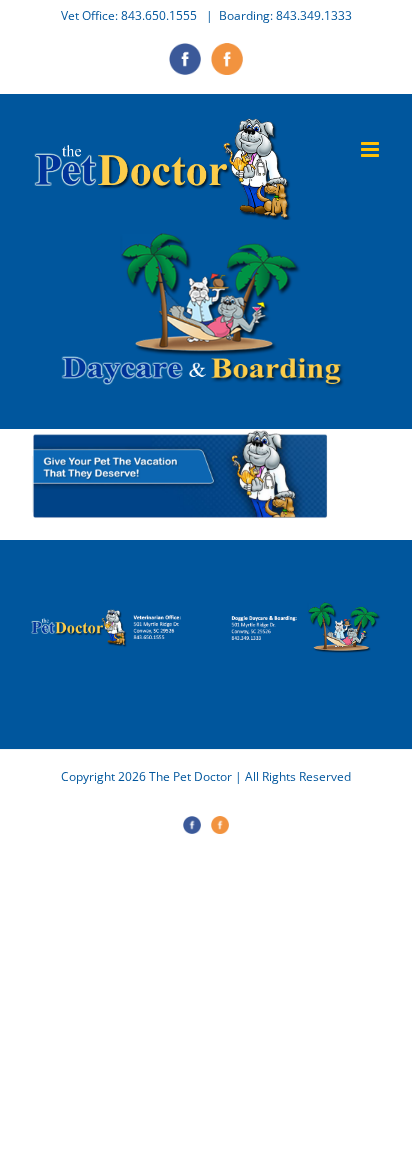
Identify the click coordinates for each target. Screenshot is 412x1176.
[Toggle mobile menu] (371, 149)
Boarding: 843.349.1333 (285, 15)
